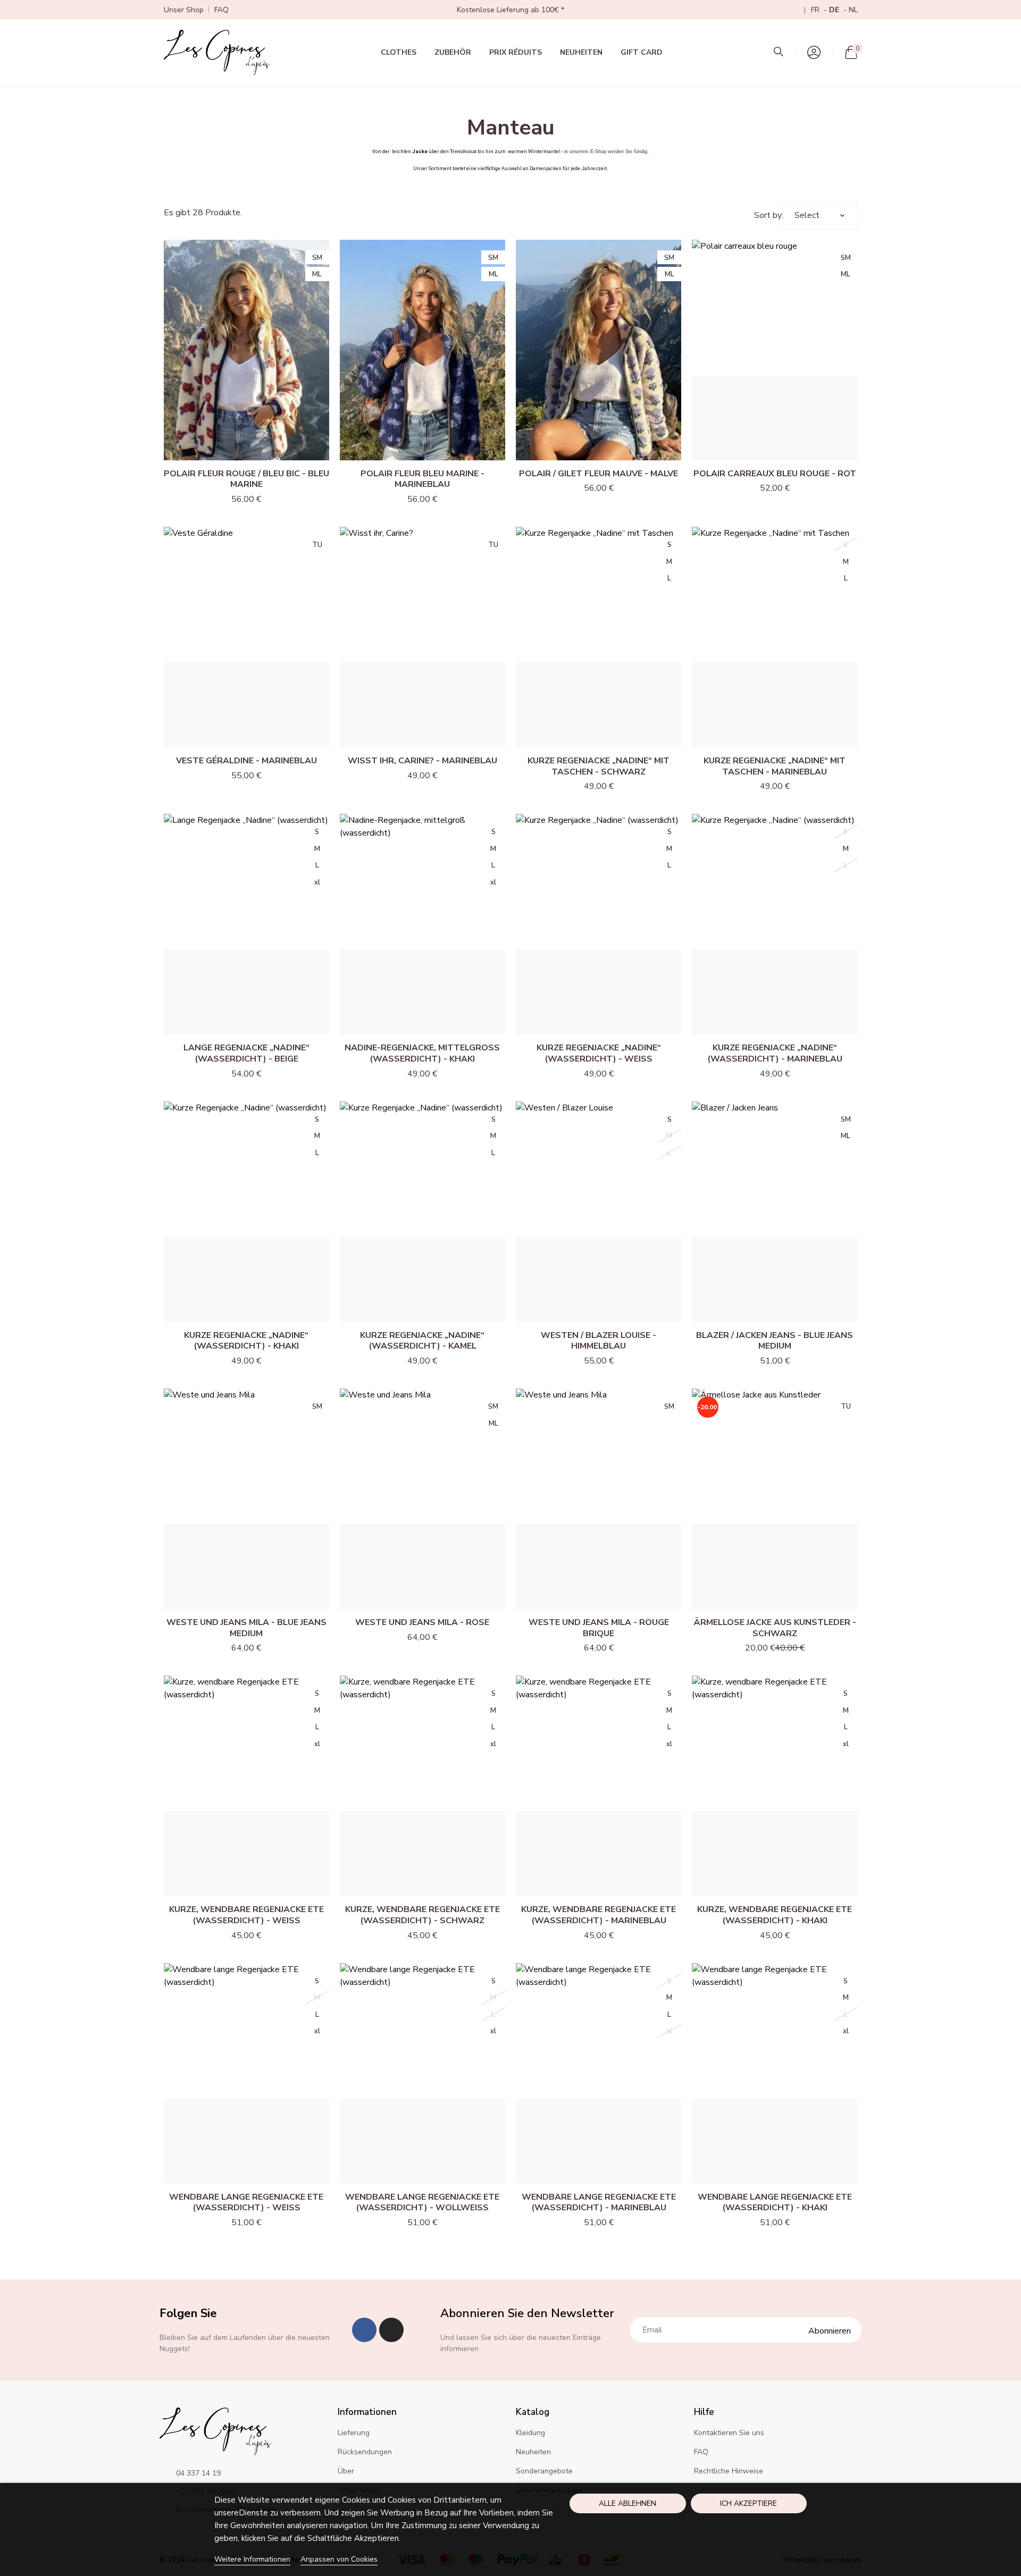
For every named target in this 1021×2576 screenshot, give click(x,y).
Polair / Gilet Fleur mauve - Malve (599, 474)
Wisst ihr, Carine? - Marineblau (422, 761)
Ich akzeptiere (748, 2503)
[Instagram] (391, 2330)
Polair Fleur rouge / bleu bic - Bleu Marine (246, 479)
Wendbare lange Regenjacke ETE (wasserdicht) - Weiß (246, 2203)
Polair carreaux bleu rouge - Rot (775, 474)
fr (816, 10)
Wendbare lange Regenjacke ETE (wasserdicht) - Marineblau (599, 2203)
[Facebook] (364, 2330)
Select (807, 215)
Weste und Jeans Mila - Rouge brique (599, 1628)
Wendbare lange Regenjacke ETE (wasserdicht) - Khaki (775, 2203)
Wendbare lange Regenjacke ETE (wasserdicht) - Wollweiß (422, 2203)
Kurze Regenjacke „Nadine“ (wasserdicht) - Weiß (599, 1053)
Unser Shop (184, 10)
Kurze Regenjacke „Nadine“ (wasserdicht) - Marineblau (775, 1053)
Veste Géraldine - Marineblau (246, 761)
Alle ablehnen (627, 2503)
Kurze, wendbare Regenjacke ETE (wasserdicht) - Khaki (775, 1915)
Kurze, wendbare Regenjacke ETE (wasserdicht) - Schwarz (422, 1915)
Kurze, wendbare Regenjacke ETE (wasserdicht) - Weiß (246, 1915)
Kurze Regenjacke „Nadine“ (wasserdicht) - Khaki (246, 1341)
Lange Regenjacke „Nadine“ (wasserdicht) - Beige (246, 1053)
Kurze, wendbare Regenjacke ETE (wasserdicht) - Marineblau (599, 1915)
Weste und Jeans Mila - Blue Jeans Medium (246, 1628)
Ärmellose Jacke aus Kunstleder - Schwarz (775, 1628)
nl (853, 10)
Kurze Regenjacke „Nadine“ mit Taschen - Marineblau (775, 766)
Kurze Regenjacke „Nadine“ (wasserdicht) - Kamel (422, 1341)
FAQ (221, 10)
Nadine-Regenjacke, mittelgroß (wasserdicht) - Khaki (422, 1053)
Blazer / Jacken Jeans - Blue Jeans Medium (775, 1341)
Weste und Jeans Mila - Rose (422, 1622)
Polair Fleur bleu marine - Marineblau (422, 479)
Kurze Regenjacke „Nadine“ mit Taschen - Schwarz (599, 766)
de (835, 10)
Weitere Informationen (252, 2559)
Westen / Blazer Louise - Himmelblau (599, 1341)
